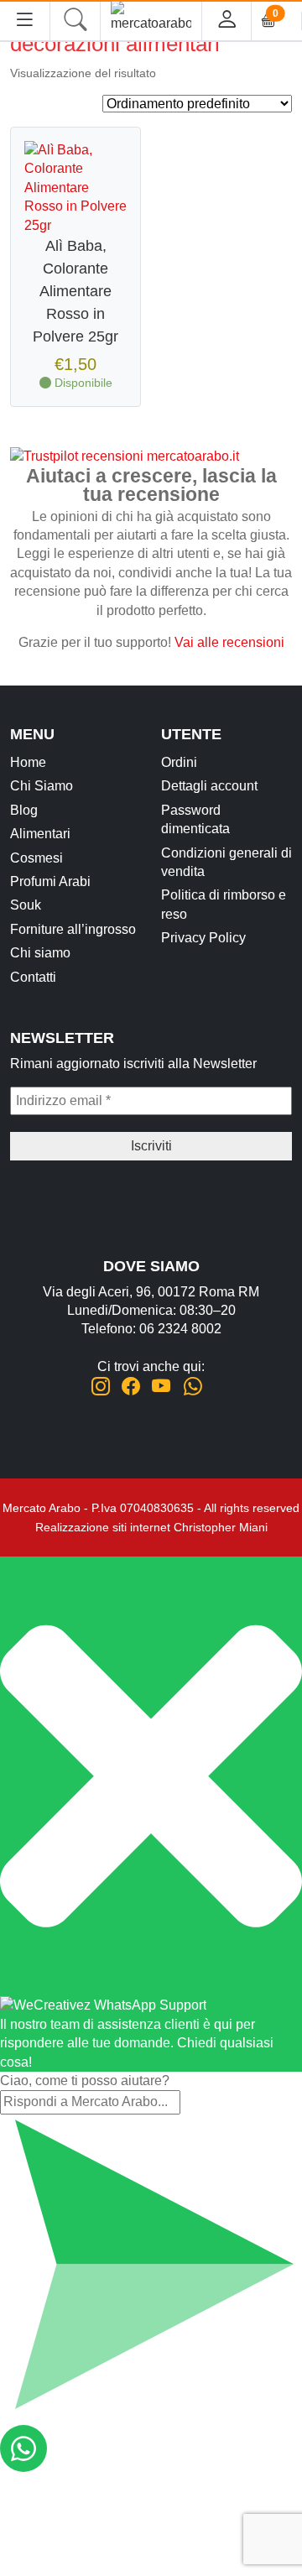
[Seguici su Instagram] (101, 1387)
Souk (26, 905)
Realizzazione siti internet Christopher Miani (151, 1527)
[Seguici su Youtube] (161, 1387)
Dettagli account (209, 786)
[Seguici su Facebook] (131, 1387)
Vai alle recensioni (229, 642)
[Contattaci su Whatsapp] (193, 1387)
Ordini (179, 762)
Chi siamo (40, 953)
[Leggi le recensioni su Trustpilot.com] (125, 456)
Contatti (33, 977)
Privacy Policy (203, 938)
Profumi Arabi (50, 881)
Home (28, 762)
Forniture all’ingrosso (73, 929)
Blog (24, 810)
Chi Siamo (42, 786)
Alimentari (40, 834)
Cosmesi (36, 858)
